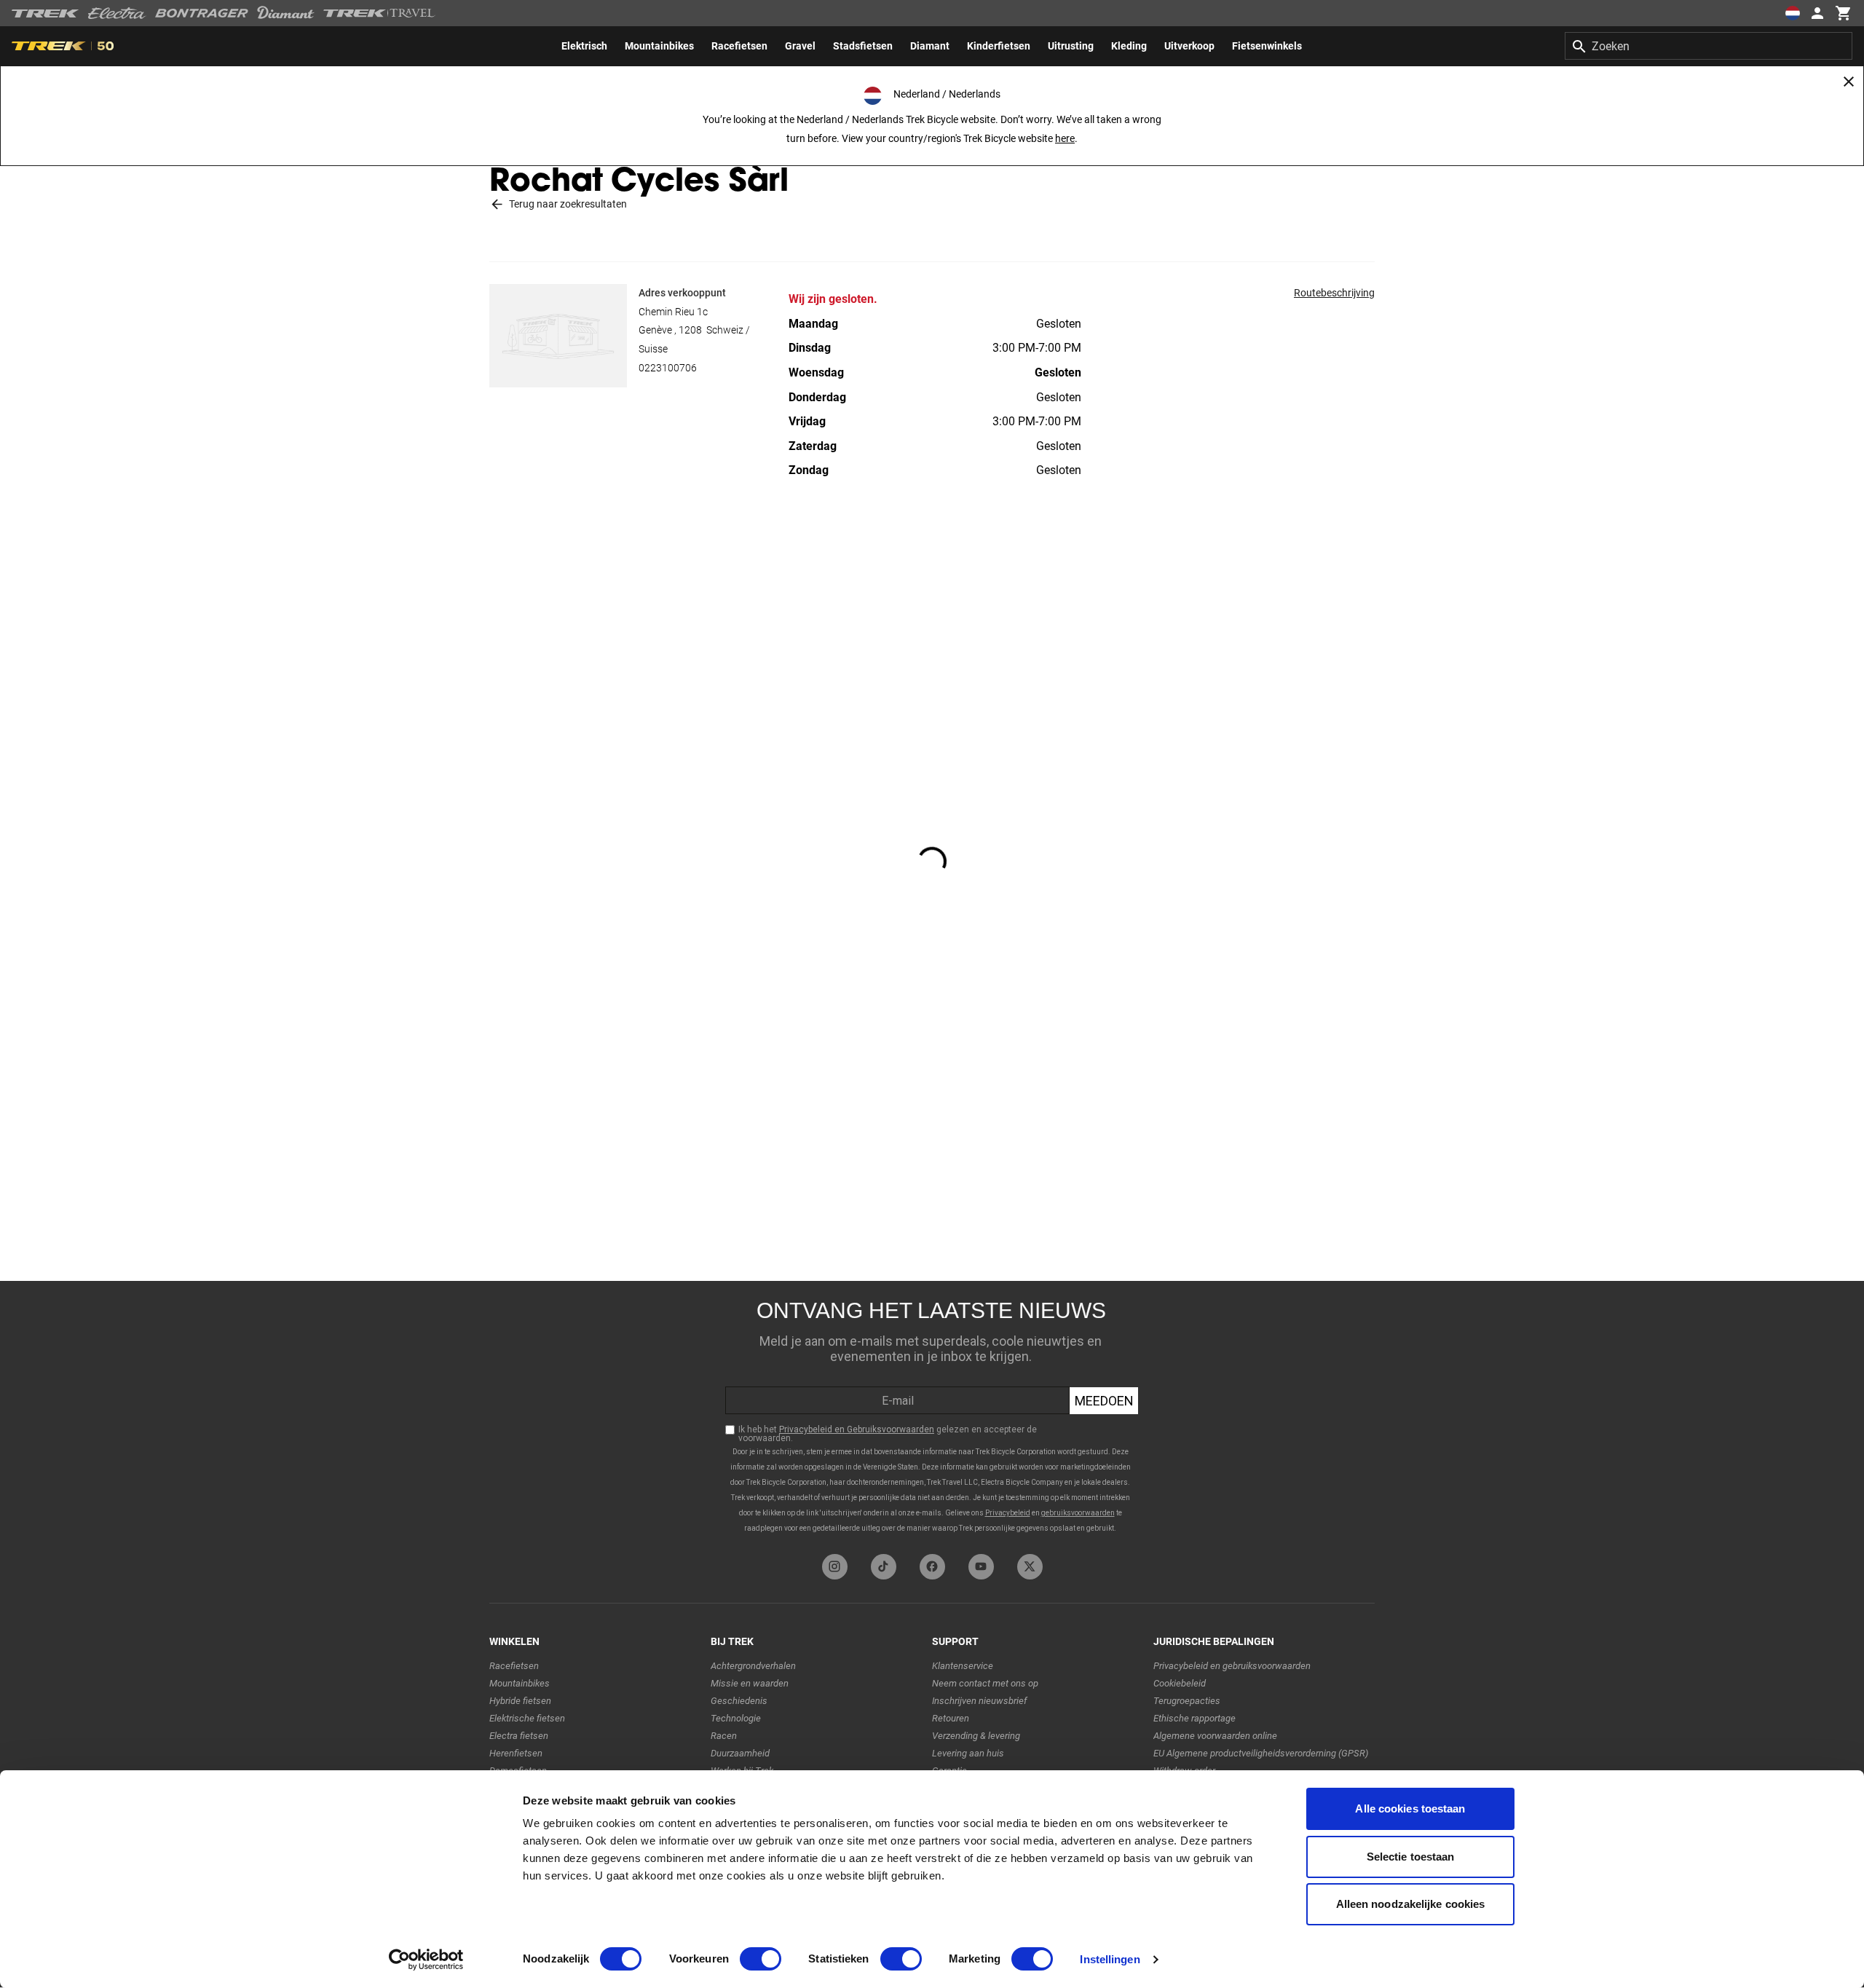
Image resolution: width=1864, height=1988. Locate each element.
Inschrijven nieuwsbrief (979, 1701)
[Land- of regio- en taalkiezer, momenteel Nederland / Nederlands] (1793, 13)
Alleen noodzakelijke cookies (1411, 1904)
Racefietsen (514, 1666)
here (1065, 138)
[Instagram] (835, 1567)
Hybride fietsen (520, 1701)
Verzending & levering (976, 1736)
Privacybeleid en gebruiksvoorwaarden (1232, 1666)
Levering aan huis (968, 1753)
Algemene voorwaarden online (1215, 1736)
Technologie (736, 1718)
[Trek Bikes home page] (46, 13)
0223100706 (668, 368)
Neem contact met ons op (985, 1683)
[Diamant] (286, 13)
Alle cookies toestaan (1410, 1808)
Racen (724, 1736)
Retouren (951, 1718)
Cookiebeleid (1180, 1683)
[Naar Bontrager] (202, 13)
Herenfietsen (516, 1753)
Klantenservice (963, 1666)
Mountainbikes (520, 1683)
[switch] (761, 1959)
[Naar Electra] (117, 13)
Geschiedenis (739, 1701)
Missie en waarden (750, 1683)
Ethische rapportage (1194, 1718)
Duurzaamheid (740, 1753)
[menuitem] (584, 46)
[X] (1030, 1567)
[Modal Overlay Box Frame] (932, 1414)
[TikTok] (884, 1567)
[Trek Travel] (379, 13)
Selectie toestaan (1411, 1857)
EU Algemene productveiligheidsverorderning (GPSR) (1261, 1753)
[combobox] (1709, 46)
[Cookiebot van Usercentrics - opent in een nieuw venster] (426, 1960)
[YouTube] (981, 1567)
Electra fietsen (519, 1736)
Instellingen (1110, 1959)
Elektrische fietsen (527, 1718)
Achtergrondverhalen (753, 1666)
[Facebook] (932, 1567)
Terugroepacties (1187, 1701)
